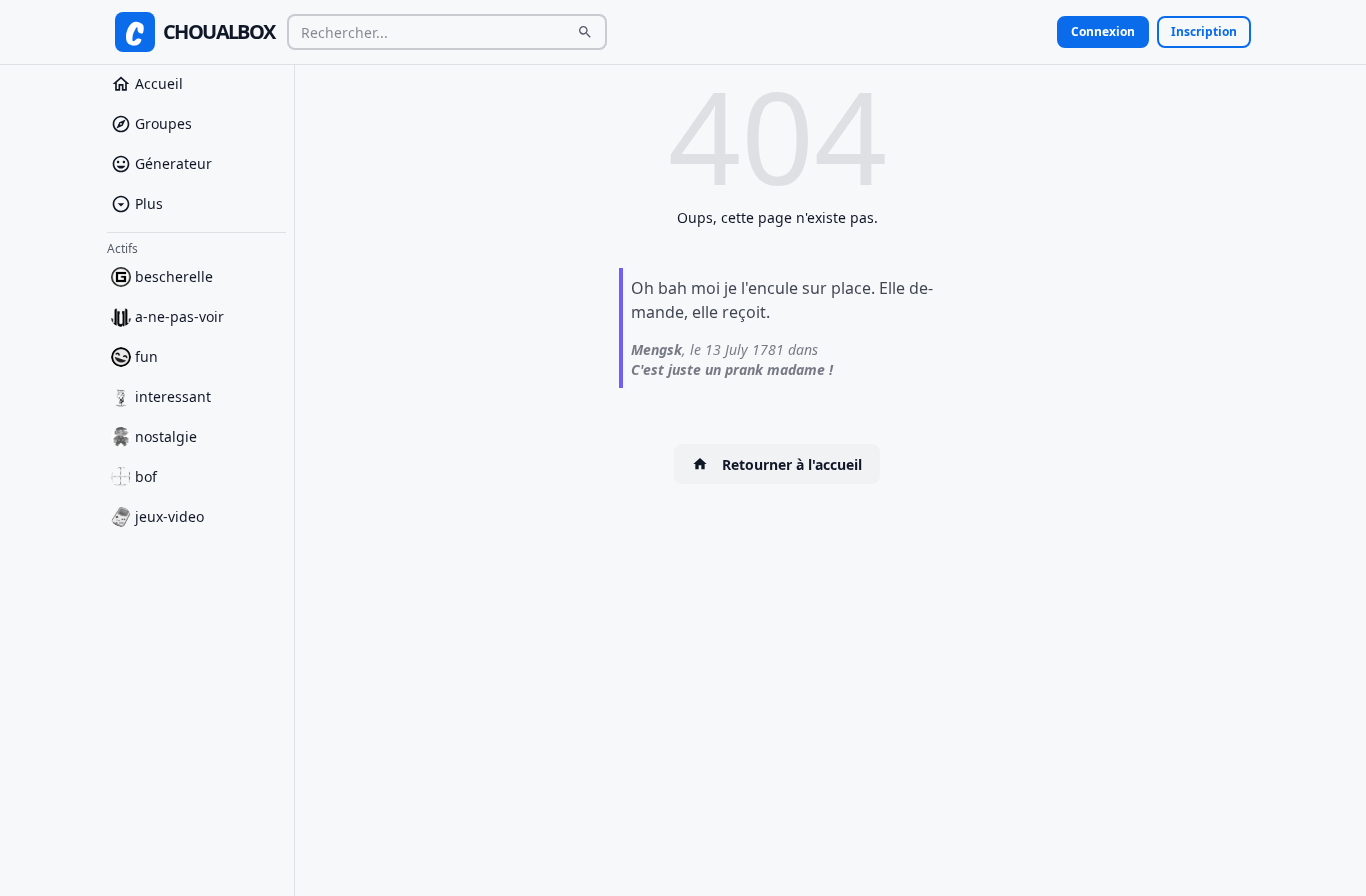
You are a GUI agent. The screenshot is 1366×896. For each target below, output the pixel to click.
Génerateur (173, 163)
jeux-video (169, 516)
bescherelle (174, 276)
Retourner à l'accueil (792, 464)
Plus (149, 203)
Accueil (159, 83)
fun (146, 356)
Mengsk (656, 349)
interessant (173, 396)
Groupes (163, 123)
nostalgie (166, 436)
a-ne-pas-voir (179, 316)
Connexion (1103, 31)
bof (146, 476)
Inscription (1204, 31)
